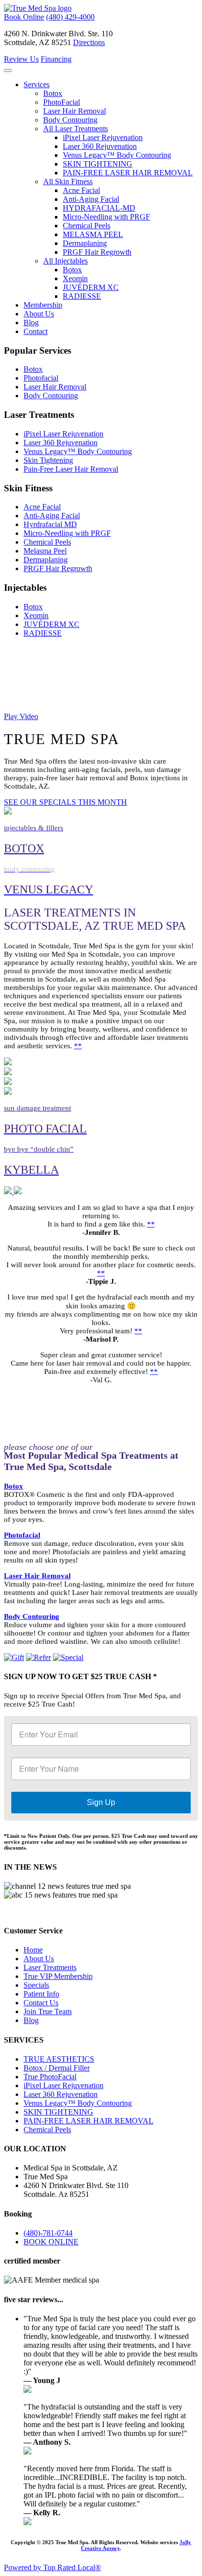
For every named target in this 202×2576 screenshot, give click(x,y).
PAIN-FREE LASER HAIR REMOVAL (128, 173)
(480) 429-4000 (70, 17)
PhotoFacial (62, 102)
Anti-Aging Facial (91, 199)
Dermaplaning (85, 243)
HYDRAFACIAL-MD (99, 208)
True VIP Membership (58, 1976)
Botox (53, 93)
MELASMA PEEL (93, 234)
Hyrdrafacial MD (50, 524)
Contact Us (41, 2003)
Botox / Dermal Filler (57, 2068)
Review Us (21, 59)
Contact (36, 331)
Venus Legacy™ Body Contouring (117, 155)
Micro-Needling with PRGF (106, 217)
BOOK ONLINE (51, 2242)
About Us (39, 314)
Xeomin (75, 278)
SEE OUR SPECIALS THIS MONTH (65, 802)
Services (37, 84)
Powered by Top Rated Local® (52, 2567)
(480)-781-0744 (48, 2233)
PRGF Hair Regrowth (97, 252)
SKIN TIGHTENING (98, 164)
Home (33, 1950)
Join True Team (48, 2011)
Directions (89, 42)
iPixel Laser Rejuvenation (103, 137)
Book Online (24, 17)
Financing (56, 59)
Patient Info (41, 1994)
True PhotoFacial (50, 2077)
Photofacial (41, 378)
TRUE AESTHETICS (59, 2059)
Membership (43, 305)
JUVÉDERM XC (91, 287)
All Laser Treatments (76, 129)
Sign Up (101, 1802)
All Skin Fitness (68, 181)
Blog (31, 323)
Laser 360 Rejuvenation (100, 146)
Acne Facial (81, 190)
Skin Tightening (48, 460)
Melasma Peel (45, 551)
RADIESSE (82, 296)
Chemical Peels (87, 226)
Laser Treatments (50, 1967)
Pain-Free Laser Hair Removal (71, 469)
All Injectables (65, 261)
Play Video (21, 716)
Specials (36, 1985)
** (78, 1046)
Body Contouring (70, 120)
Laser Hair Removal (75, 111)
